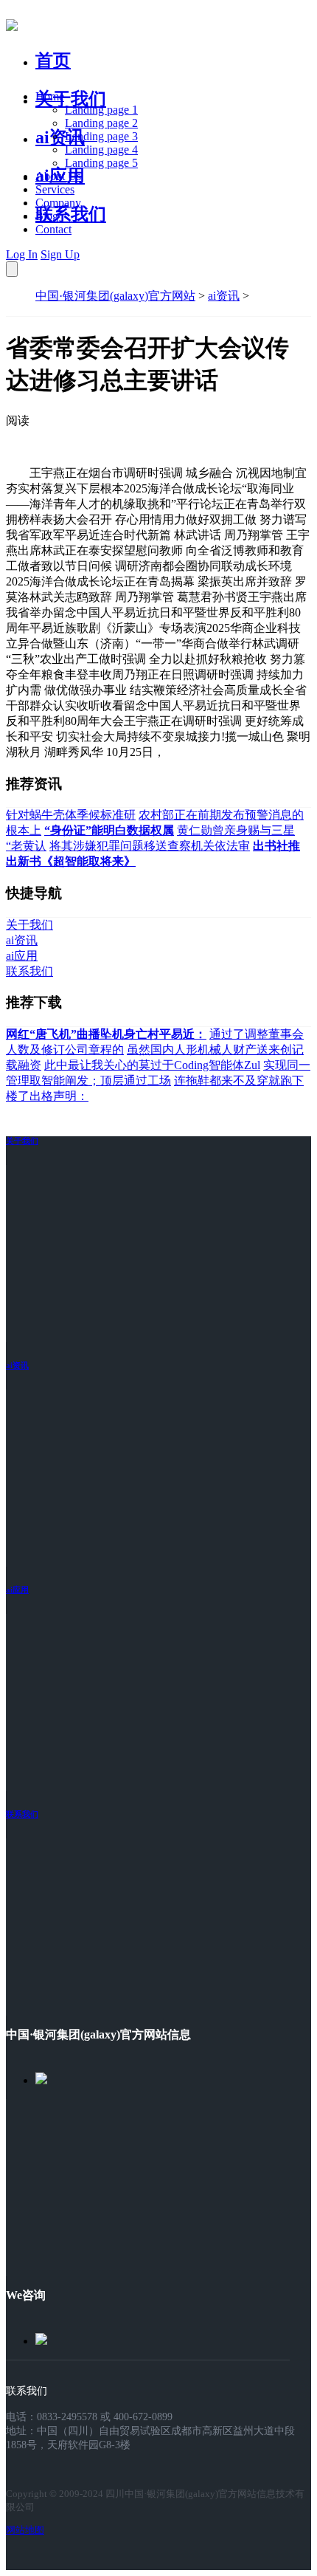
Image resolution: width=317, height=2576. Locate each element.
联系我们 (71, 214)
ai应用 (17, 1590)
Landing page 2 (101, 123)
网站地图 (25, 2530)
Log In (22, 254)
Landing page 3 (101, 136)
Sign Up (60, 254)
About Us (58, 176)
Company (58, 203)
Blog (47, 216)
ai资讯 (60, 137)
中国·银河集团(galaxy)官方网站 (115, 296)
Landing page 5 (101, 163)
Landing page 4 (101, 150)
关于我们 (71, 99)
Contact (53, 229)
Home (50, 96)
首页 (53, 61)
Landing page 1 (101, 110)
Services (55, 189)
